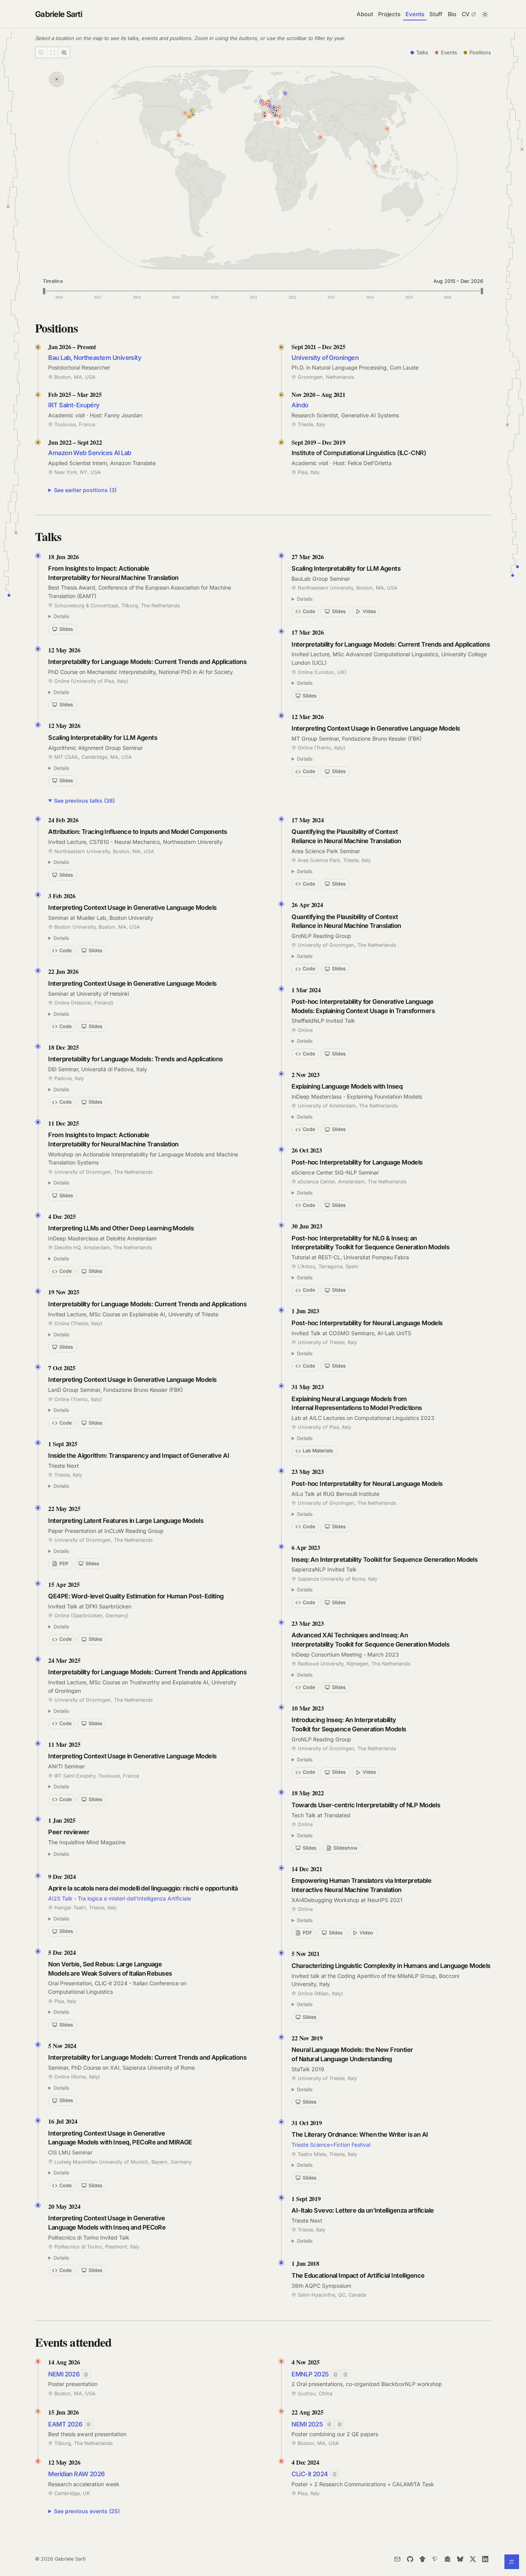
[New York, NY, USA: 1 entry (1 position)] (189, 117)
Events (415, 14)
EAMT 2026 (65, 2424)
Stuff (436, 14)
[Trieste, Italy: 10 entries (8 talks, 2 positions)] (276, 111)
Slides (66, 629)
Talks (422, 52)
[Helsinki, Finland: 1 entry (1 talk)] (285, 93)
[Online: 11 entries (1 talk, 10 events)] (57, 79)
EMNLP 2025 (310, 2374)
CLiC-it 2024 (310, 2474)
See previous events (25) (87, 2511)
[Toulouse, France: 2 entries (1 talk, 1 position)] (265, 113)
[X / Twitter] (473, 2559)
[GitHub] (410, 2559)
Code (309, 611)
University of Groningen (325, 358)
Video (369, 611)
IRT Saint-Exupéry (74, 405)
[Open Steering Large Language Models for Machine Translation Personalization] (339, 2424)
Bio (452, 14)
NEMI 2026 (64, 2374)
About (365, 14)
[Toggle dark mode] (485, 14)
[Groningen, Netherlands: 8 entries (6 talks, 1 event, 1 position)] (269, 101)
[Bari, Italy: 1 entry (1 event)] (280, 116)
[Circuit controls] (512, 2562)
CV (466, 14)
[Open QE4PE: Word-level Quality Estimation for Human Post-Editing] (335, 2374)
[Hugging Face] (448, 2559)
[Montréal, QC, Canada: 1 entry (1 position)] (191, 111)
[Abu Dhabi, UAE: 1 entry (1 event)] (320, 137)
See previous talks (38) (84, 801)
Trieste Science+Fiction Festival (331, 2145)
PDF (64, 1564)
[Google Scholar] (422, 2559)
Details (61, 616)
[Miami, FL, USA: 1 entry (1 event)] (179, 136)
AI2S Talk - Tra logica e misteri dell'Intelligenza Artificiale (120, 1898)
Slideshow (345, 1848)
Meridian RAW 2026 (76, 2474)
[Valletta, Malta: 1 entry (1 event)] (278, 123)
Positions (480, 52)
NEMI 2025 (307, 2424)
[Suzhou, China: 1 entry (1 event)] (387, 129)
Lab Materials (318, 1451)
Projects (389, 14)
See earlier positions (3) (85, 490)
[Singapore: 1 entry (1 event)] (375, 166)
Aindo (300, 405)
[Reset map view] (53, 52)
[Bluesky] (460, 2559)
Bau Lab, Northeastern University (95, 358)
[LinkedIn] (485, 2559)
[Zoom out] (41, 52)
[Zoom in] (64, 52)
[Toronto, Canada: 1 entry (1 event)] (185, 113)
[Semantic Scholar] (435, 2559)
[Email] (397, 2559)
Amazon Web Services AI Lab (90, 453)
